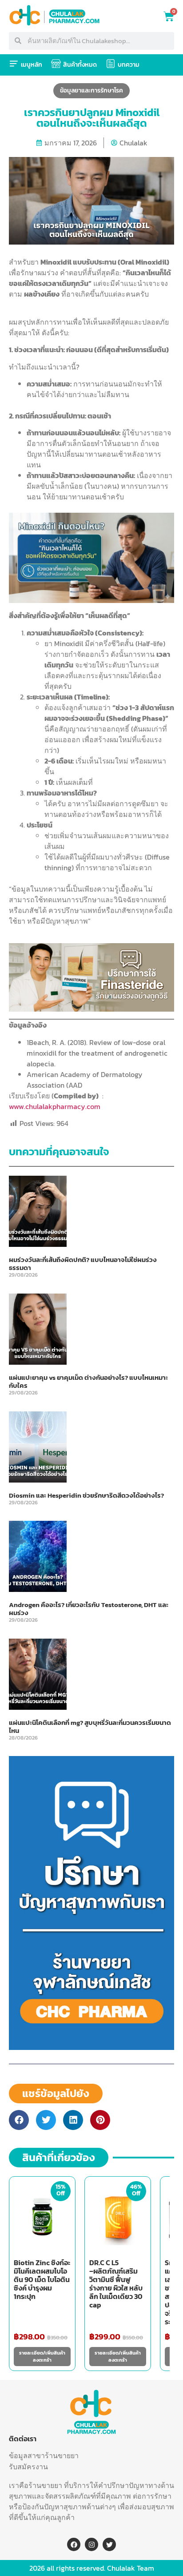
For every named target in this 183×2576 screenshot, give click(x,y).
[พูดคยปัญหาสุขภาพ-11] (91, 2047)
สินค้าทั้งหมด (80, 65)
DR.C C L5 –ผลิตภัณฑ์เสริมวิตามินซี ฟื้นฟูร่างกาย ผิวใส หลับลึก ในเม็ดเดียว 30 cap (116, 2284)
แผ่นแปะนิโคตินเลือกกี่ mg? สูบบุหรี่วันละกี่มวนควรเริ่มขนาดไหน (90, 1726)
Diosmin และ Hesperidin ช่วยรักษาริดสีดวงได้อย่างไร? (86, 1495)
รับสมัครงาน (28, 2467)
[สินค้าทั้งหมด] (56, 64)
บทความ (129, 65)
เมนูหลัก (32, 65)
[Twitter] (109, 2544)
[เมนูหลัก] (14, 64)
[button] (19, 2120)
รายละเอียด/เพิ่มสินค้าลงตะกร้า (42, 2357)
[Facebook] (74, 2544)
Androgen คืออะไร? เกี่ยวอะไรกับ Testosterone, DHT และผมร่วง (89, 1609)
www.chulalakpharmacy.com (55, 1106)
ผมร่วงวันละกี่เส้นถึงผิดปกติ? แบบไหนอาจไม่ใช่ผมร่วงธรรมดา (83, 1264)
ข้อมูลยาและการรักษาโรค (91, 90)
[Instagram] (91, 2544)
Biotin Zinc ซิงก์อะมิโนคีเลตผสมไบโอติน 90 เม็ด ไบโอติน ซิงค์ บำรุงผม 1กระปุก (42, 2279)
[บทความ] (111, 64)
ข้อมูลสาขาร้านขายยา (44, 2455)
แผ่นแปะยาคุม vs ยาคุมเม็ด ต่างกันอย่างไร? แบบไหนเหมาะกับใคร (88, 1381)
